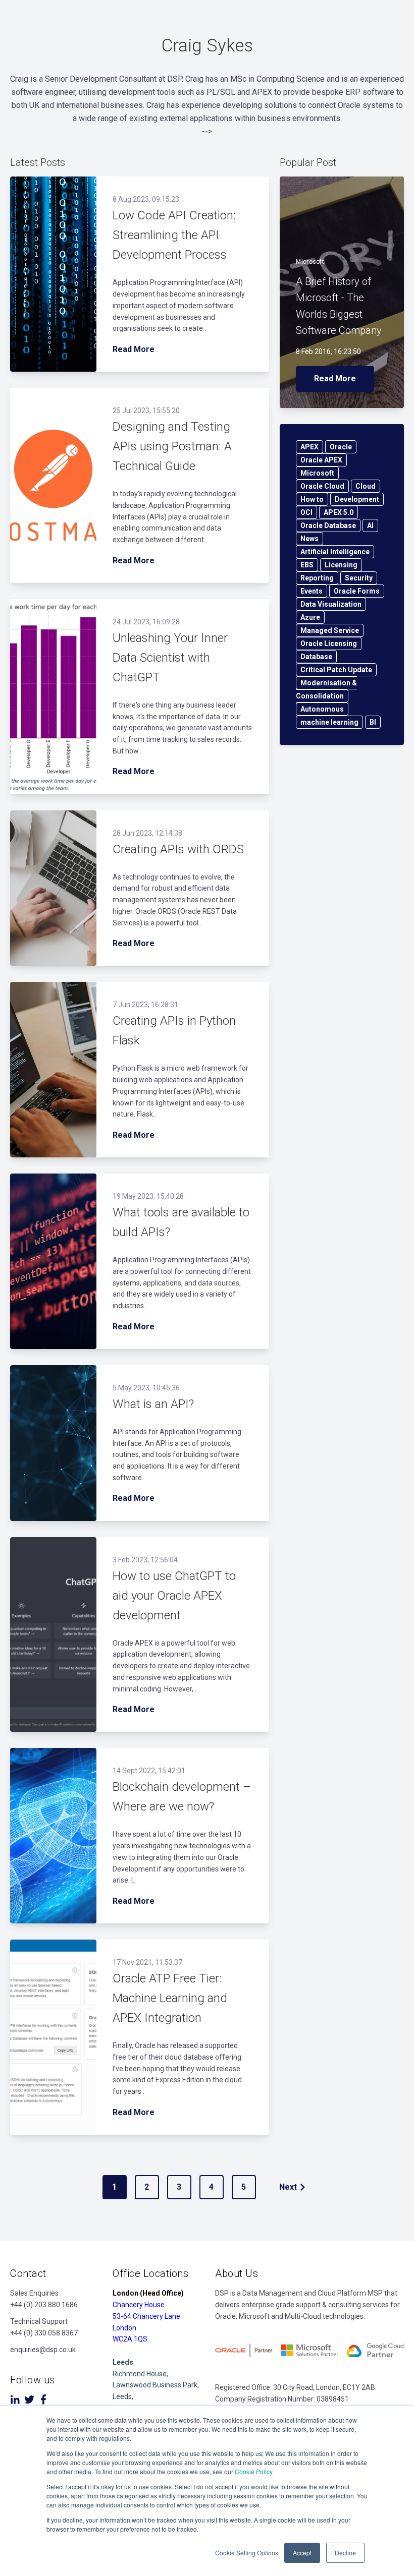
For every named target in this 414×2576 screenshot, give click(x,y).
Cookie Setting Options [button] (247, 2553)
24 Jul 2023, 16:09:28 (146, 622)
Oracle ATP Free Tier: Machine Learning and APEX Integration (170, 1998)
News (309, 539)
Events (312, 591)
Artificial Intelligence (335, 552)
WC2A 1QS (130, 2339)
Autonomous (322, 709)
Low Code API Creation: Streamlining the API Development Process (174, 235)
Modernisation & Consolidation (326, 689)
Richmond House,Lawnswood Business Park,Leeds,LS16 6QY (156, 2385)
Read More (134, 349)
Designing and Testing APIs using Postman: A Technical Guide (172, 446)
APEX (309, 447)
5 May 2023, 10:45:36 (146, 1388)
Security (359, 578)
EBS (307, 565)
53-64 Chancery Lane (146, 2316)
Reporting (317, 578)
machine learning (329, 722)
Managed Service (330, 630)
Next (288, 2187)
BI (373, 722)
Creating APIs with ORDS (178, 849)
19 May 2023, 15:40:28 (148, 1196)
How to (312, 499)
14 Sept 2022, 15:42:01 (149, 1771)
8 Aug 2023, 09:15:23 (146, 199)
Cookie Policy (253, 2471)
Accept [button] (302, 2553)
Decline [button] (345, 2553)
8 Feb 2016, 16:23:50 (328, 352)
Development (357, 499)
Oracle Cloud (322, 486)
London (124, 2328)
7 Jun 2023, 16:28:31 (145, 1005)
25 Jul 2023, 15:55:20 (146, 411)
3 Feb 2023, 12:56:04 (145, 1560)
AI (370, 525)
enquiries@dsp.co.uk (43, 2350)
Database (316, 657)
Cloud (366, 486)
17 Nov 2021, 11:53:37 (147, 1962)
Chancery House (139, 2305)
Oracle (341, 447)
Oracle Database (328, 525)
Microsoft (310, 262)
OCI (306, 512)
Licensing (341, 565)
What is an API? (153, 1404)
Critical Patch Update (336, 670)
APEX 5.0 (339, 512)
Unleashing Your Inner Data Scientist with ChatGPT (170, 658)
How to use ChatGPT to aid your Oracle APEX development (174, 1596)
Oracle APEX (321, 460)
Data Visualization (331, 604)
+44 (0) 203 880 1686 (44, 2305)
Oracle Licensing (329, 643)
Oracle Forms (357, 591)
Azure (310, 617)
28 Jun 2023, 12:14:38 (147, 833)
